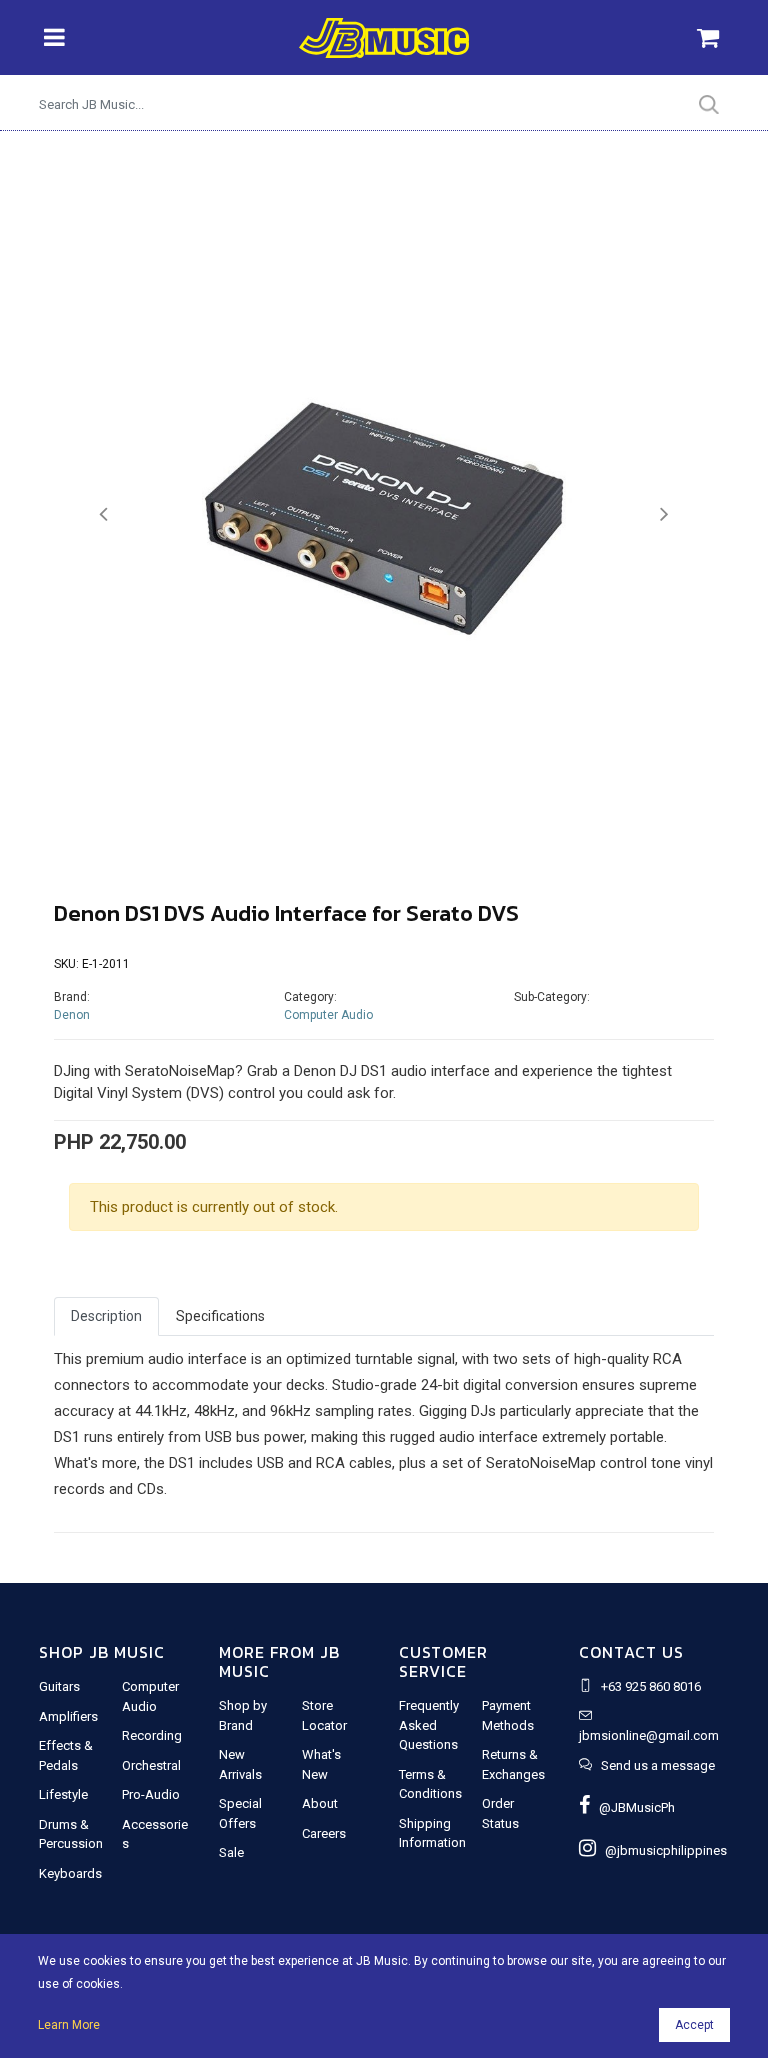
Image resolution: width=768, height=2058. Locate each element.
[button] (103, 514)
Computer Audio (328, 1015)
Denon (72, 1015)
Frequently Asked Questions (429, 1725)
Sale (231, 1852)
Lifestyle (63, 1794)
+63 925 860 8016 (651, 1686)
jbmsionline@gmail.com (649, 1735)
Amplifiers (68, 1716)
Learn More (69, 2025)
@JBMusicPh (632, 1807)
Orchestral (151, 1765)
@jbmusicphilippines (661, 1850)
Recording (152, 1735)
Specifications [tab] (220, 1316)
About (320, 1803)
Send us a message (658, 1765)
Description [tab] (106, 1316)
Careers (324, 1833)
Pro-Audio (151, 1794)
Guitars (59, 1686)
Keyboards (70, 1873)
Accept (694, 2025)
